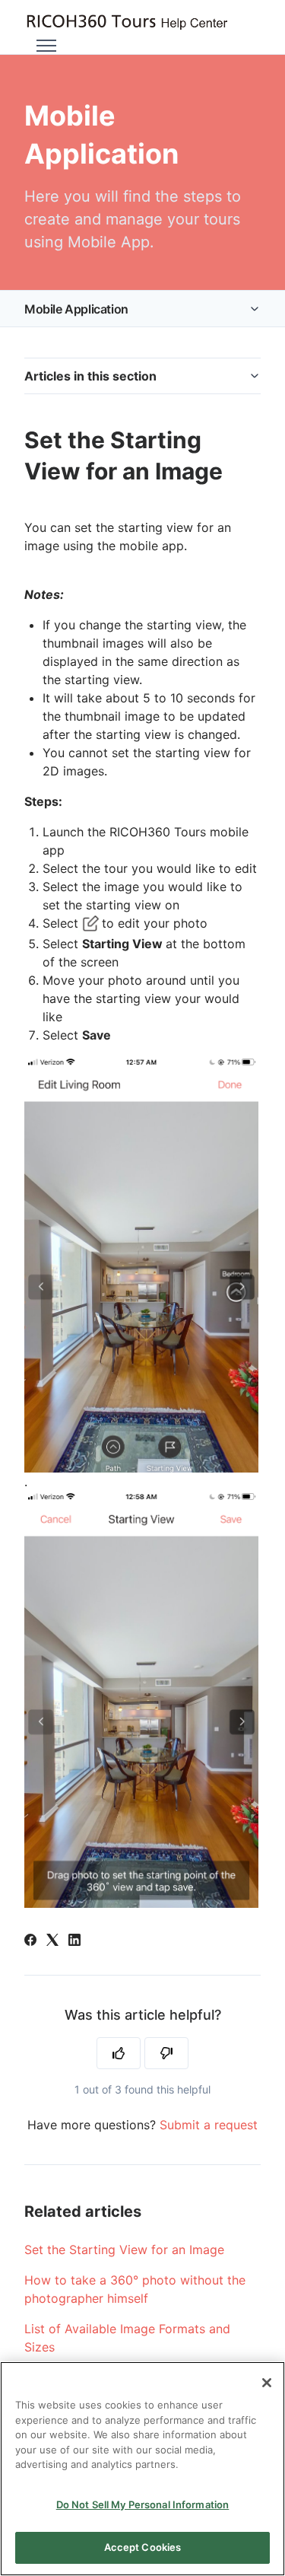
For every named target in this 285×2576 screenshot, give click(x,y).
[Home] (127, 22)
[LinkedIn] (74, 1941)
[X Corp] (52, 1941)
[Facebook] (30, 1941)
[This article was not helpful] (166, 2053)
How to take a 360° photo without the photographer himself (135, 2289)
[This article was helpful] (119, 2053)
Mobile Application (76, 309)
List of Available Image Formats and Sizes (127, 2338)
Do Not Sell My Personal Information (143, 2504)
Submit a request (209, 2125)
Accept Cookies (143, 2547)
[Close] (267, 2383)
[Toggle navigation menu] (46, 46)
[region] (142, 2469)
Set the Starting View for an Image (124, 2250)
